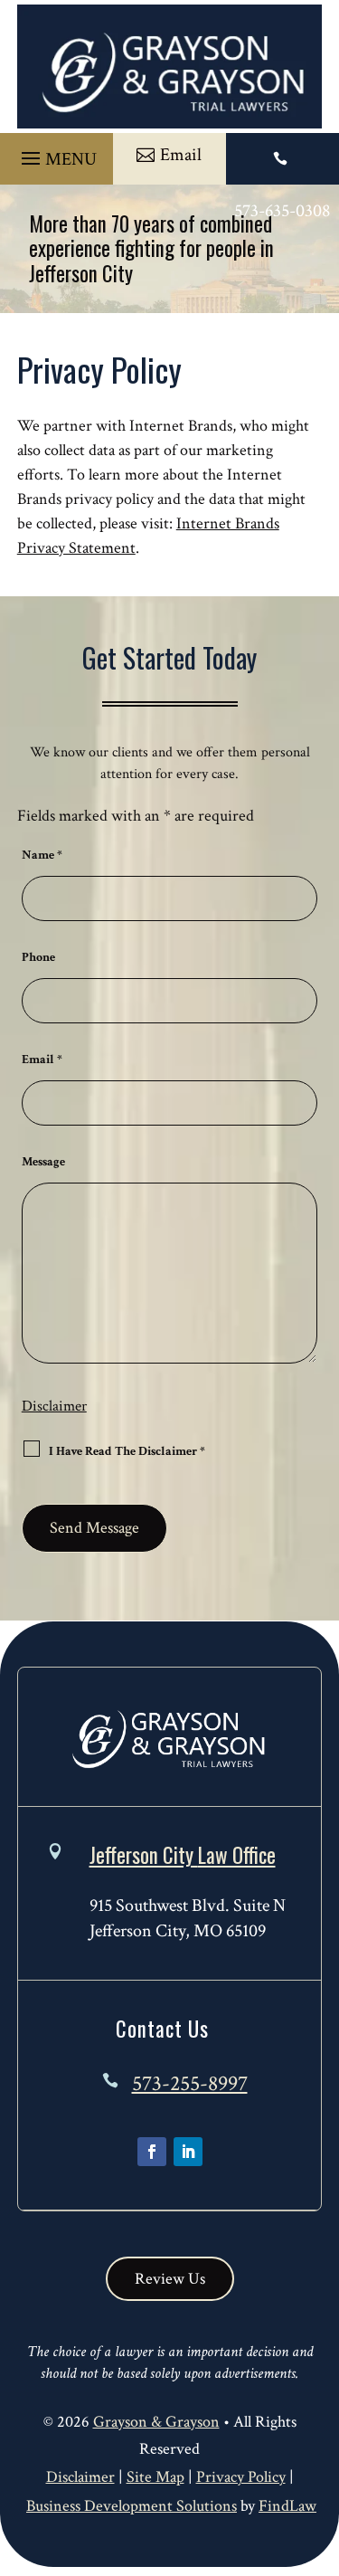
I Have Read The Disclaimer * (127, 1451)
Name (42, 855)
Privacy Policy (241, 2477)
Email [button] (181, 155)
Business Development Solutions (132, 2506)
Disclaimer (54, 1406)
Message (43, 1162)
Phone (38, 957)
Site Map (155, 2477)
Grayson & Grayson (156, 2422)
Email (42, 1060)
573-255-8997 (190, 2083)
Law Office (183, 1855)
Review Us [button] (170, 2279)
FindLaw (287, 2506)
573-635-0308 (282, 211)
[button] (56, 154)
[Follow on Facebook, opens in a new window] (152, 2152)
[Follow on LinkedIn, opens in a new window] (188, 2152)
